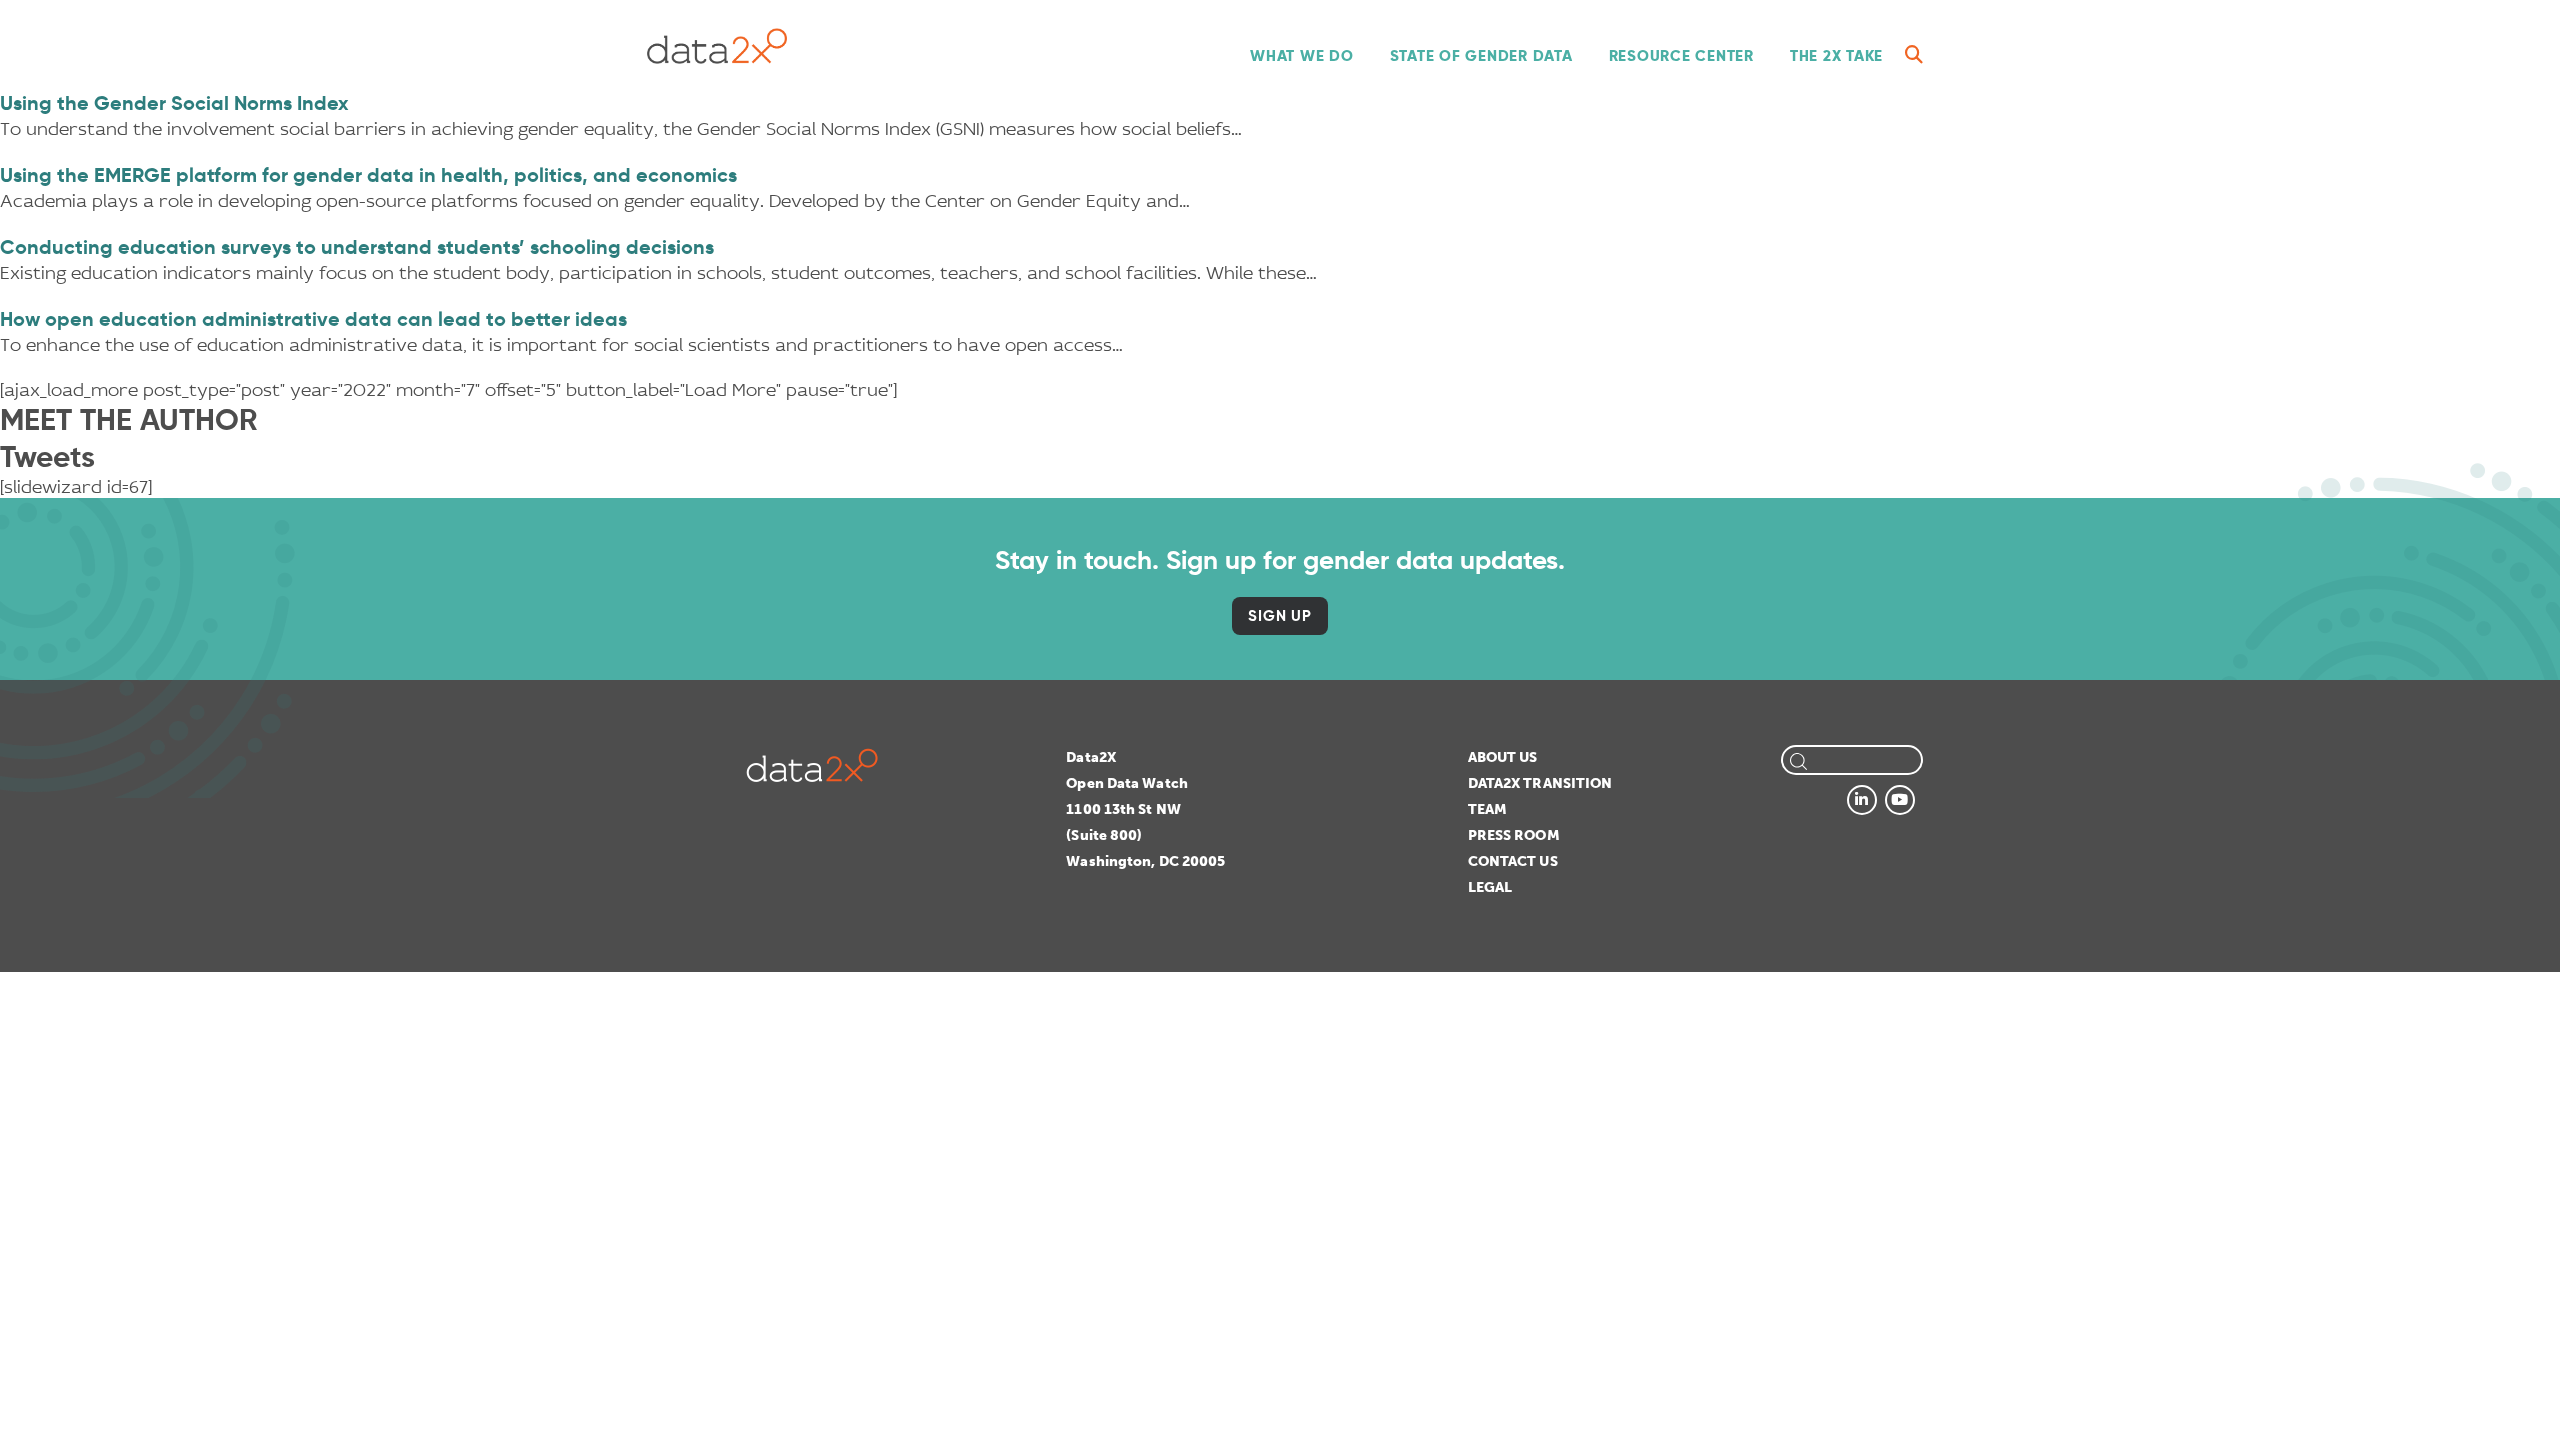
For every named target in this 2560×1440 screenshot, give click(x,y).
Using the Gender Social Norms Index (174, 103)
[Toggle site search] (1914, 55)
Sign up (1279, 615)
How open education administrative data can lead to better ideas (313, 319)
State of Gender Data (1481, 55)
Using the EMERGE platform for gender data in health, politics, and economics (368, 175)
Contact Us (1513, 861)
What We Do (1302, 55)
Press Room (1514, 835)
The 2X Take (1836, 55)
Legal (1490, 887)
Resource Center (1681, 55)
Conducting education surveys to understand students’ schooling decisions (357, 247)
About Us (1503, 757)
